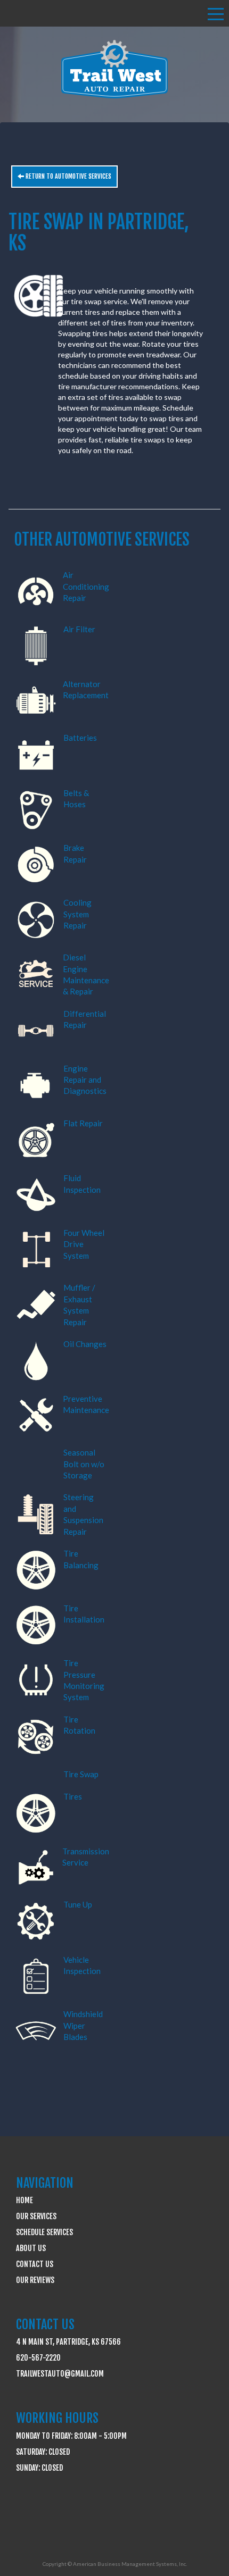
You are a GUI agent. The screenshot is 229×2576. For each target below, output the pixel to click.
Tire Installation (84, 1614)
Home (24, 2200)
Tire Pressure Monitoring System (84, 1680)
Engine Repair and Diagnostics (85, 1080)
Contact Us (35, 2264)
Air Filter (79, 629)
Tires (73, 1796)
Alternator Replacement (86, 689)
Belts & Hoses (76, 798)
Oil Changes (85, 1344)
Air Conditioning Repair (86, 586)
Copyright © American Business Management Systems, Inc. (115, 2564)
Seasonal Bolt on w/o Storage (84, 1464)
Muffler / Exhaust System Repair (79, 1304)
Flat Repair (83, 1123)
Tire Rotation (79, 1725)
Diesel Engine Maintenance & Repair (86, 974)
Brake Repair (75, 853)
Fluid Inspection (82, 1184)
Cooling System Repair (77, 914)
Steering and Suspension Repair (83, 1514)
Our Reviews (35, 2280)
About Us (31, 2248)
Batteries (80, 738)
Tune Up (78, 1904)
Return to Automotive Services (68, 176)
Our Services (36, 2216)
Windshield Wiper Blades (83, 2025)
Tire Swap (81, 1774)
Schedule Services (44, 2232)
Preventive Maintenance (86, 1404)
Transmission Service (86, 1857)
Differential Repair (85, 1019)
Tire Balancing (81, 1559)
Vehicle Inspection (82, 1965)
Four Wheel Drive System (84, 1244)
